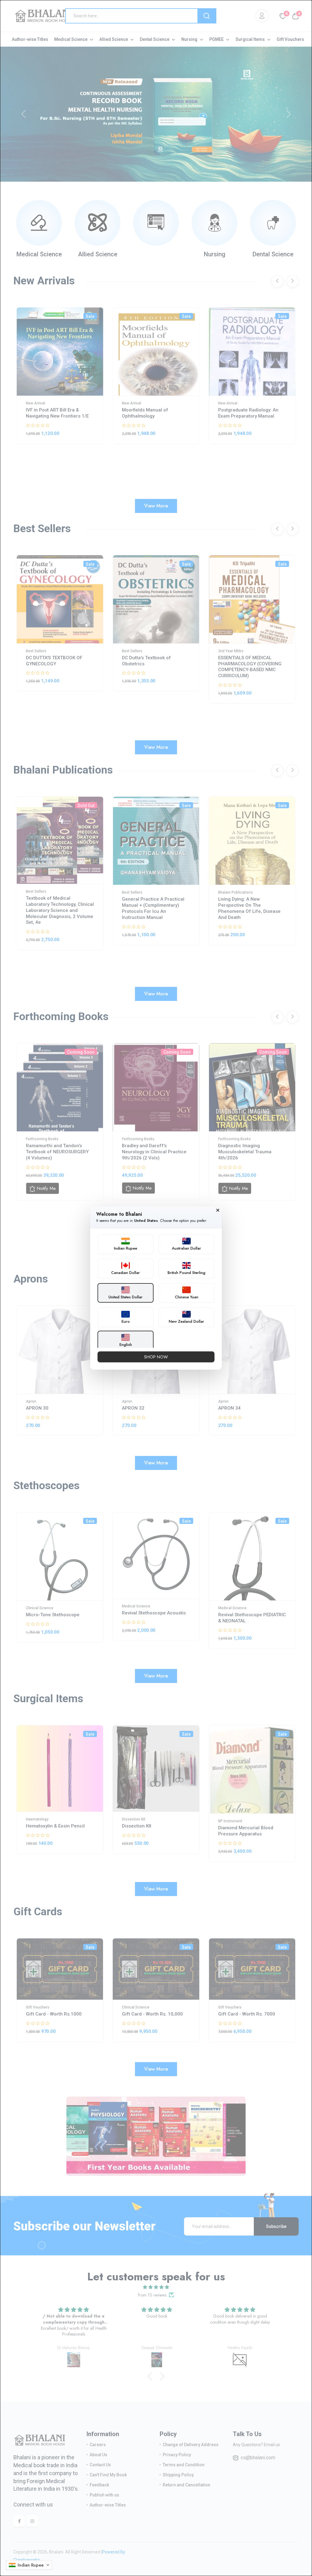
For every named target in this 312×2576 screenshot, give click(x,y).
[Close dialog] (218, 1210)
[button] (29, 2565)
